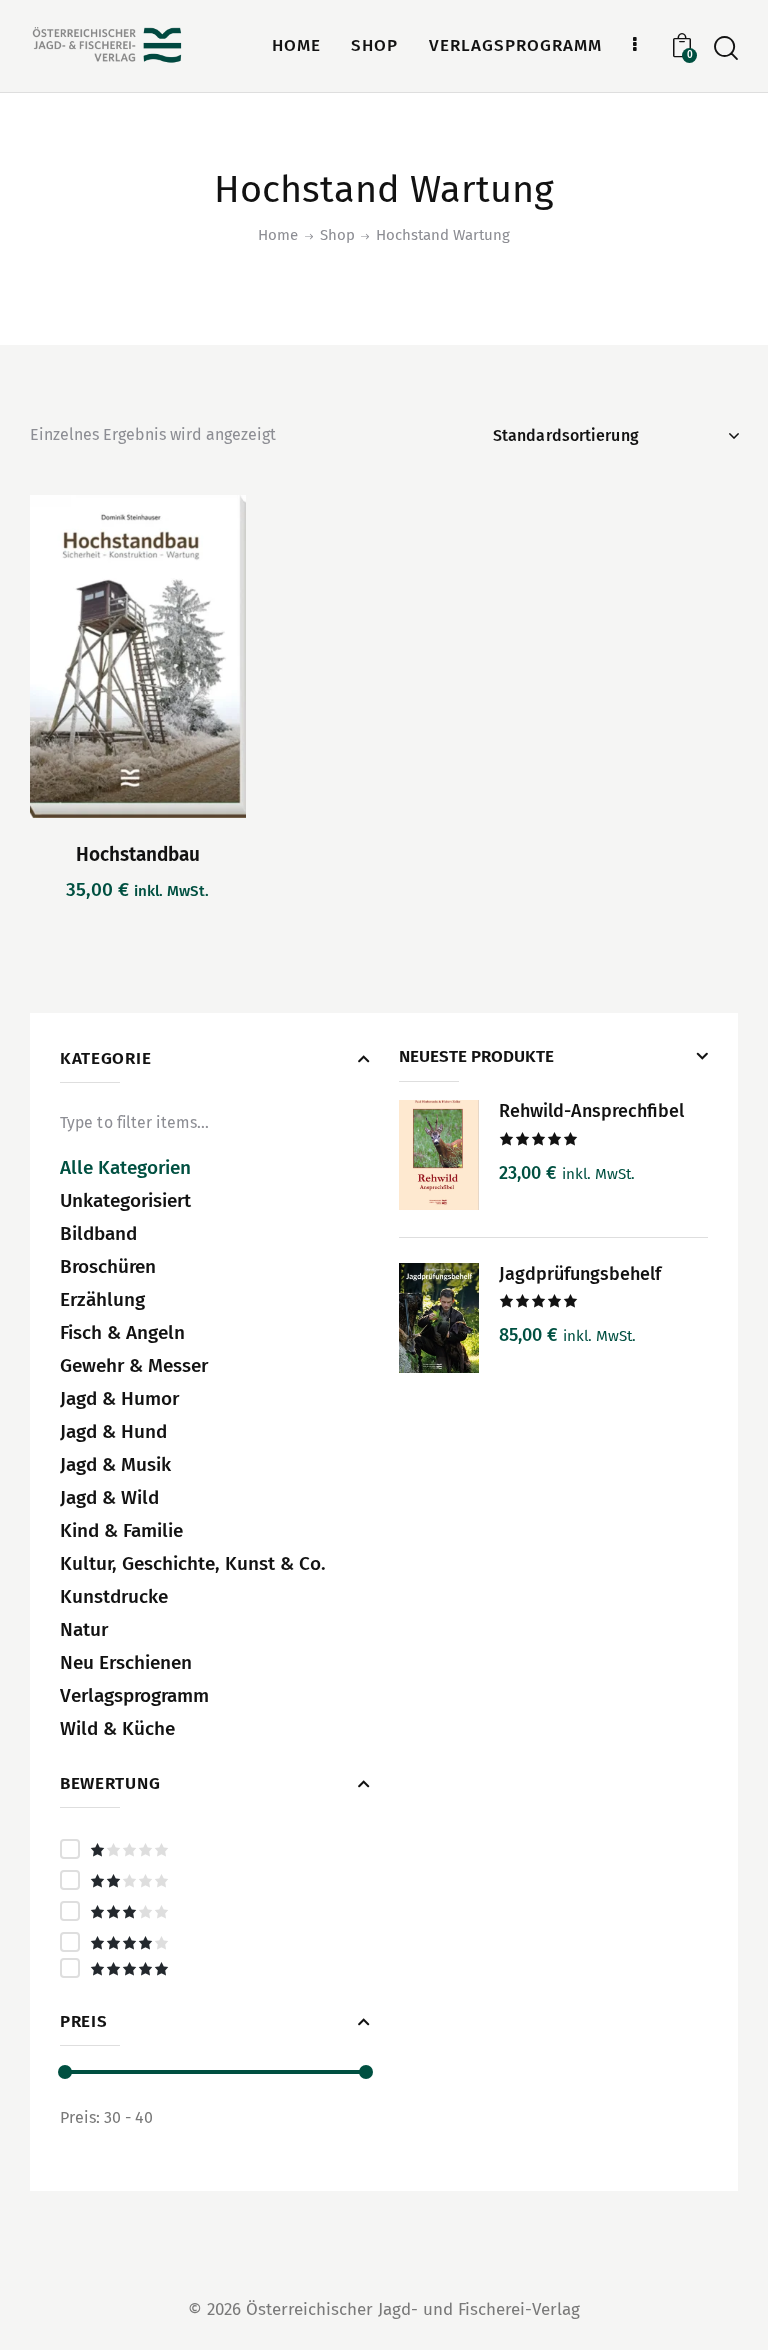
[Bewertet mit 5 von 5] (214, 1968)
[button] (82, 656)
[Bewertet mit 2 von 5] (214, 1880)
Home (278, 235)
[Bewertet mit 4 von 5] (214, 1942)
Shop (337, 235)
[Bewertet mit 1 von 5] (214, 1849)
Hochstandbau (138, 854)
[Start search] (726, 48)
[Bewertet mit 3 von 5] (214, 1911)
